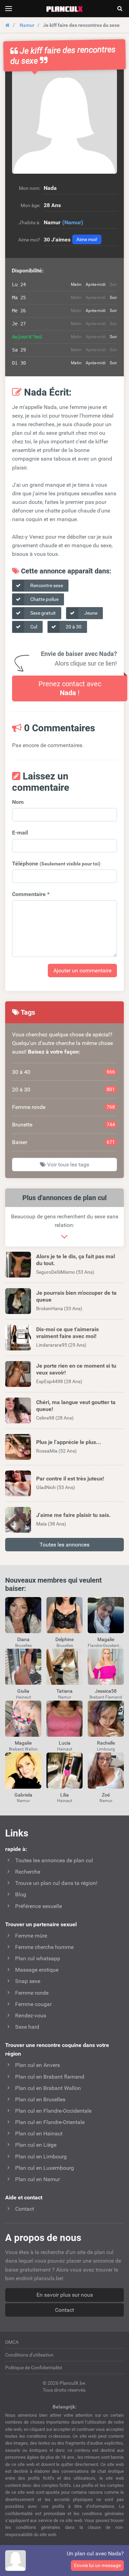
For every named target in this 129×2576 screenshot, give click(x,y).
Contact (64, 2310)
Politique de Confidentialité (34, 2368)
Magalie (106, 1639)
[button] (64, 121)
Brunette (63, 1125)
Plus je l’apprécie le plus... (69, 1442)
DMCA (12, 2342)
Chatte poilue (44, 599)
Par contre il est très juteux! (70, 1479)
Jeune (90, 613)
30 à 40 (63, 1072)
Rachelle (106, 1743)
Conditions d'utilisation (29, 2355)
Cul (33, 627)
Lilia (64, 1795)
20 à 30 (73, 627)
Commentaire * (31, 894)
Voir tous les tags (67, 1165)
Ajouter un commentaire (82, 971)
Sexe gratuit (42, 613)
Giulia (23, 1691)
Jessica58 (106, 1691)
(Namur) (73, 222)
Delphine (64, 1639)
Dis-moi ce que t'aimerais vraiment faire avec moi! (67, 1333)
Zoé (106, 1795)
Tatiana (64, 1691)
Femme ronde (63, 1107)
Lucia (65, 1743)
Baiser (63, 1142)
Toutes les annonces (64, 1545)
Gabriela (23, 1795)
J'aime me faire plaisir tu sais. (73, 1515)
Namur (27, 25)
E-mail (20, 833)
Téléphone (56, 864)
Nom (18, 802)
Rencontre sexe (46, 585)
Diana (23, 1639)
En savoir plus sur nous (65, 2295)
